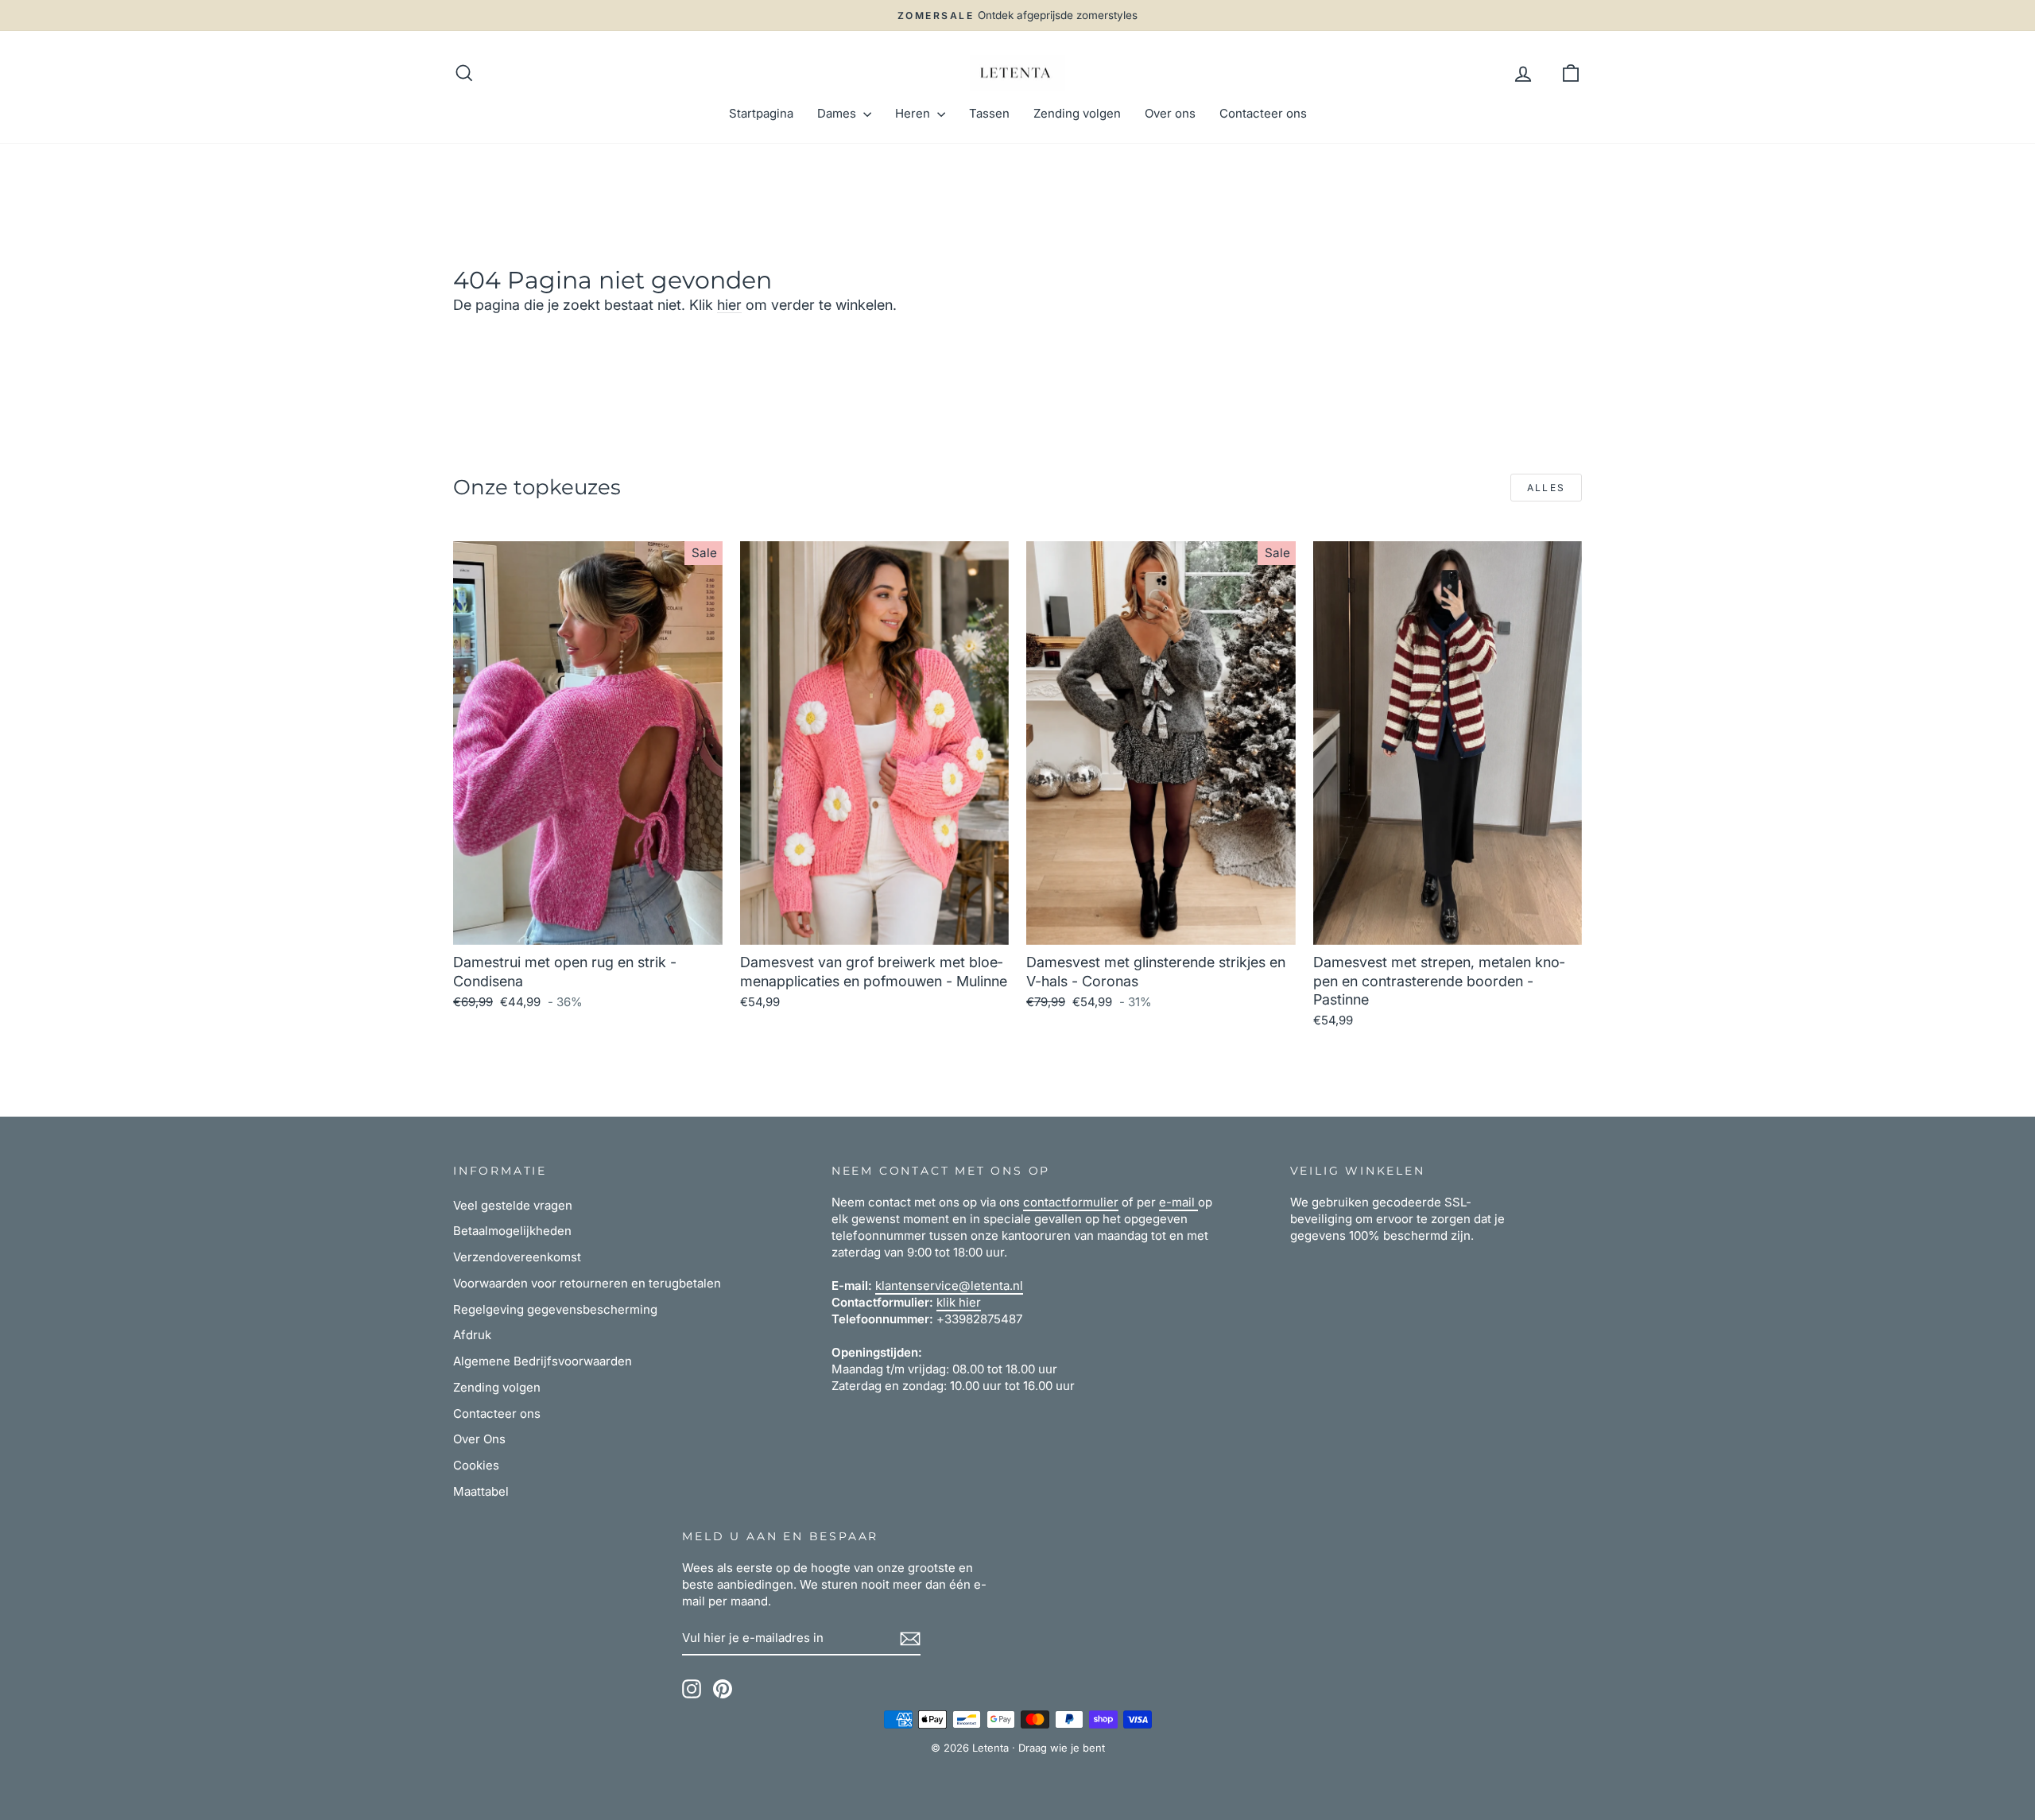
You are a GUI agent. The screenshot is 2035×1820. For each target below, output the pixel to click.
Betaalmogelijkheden (512, 1231)
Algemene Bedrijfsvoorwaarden (543, 1361)
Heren (914, 113)
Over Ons (479, 1439)
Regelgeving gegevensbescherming (555, 1309)
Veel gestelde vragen (513, 1205)
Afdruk (472, 1335)
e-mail (1178, 1202)
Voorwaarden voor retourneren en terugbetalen (587, 1283)
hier (729, 305)
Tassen (989, 113)
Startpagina (761, 113)
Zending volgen (1077, 113)
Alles (1547, 488)
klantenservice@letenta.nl (949, 1286)
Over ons (1170, 113)
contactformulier (1071, 1202)
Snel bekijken (587, 926)
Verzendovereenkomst (517, 1257)
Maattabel (481, 1491)
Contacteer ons (1263, 113)
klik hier (959, 1302)
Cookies (476, 1465)
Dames (838, 113)
